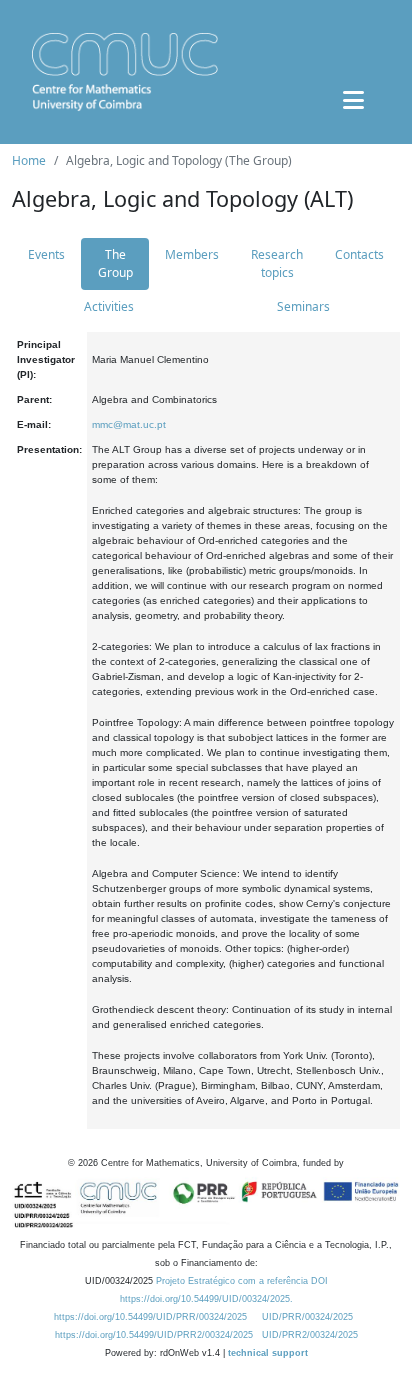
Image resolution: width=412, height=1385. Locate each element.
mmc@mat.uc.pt (129, 424)
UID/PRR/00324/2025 (307, 1317)
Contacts (359, 254)
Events (46, 254)
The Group (115, 263)
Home (29, 160)
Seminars (303, 306)
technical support (268, 1353)
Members (192, 254)
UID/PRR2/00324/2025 (310, 1335)
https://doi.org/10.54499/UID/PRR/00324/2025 (150, 1317)
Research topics (277, 263)
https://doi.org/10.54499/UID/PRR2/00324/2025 (154, 1335)
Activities (109, 306)
